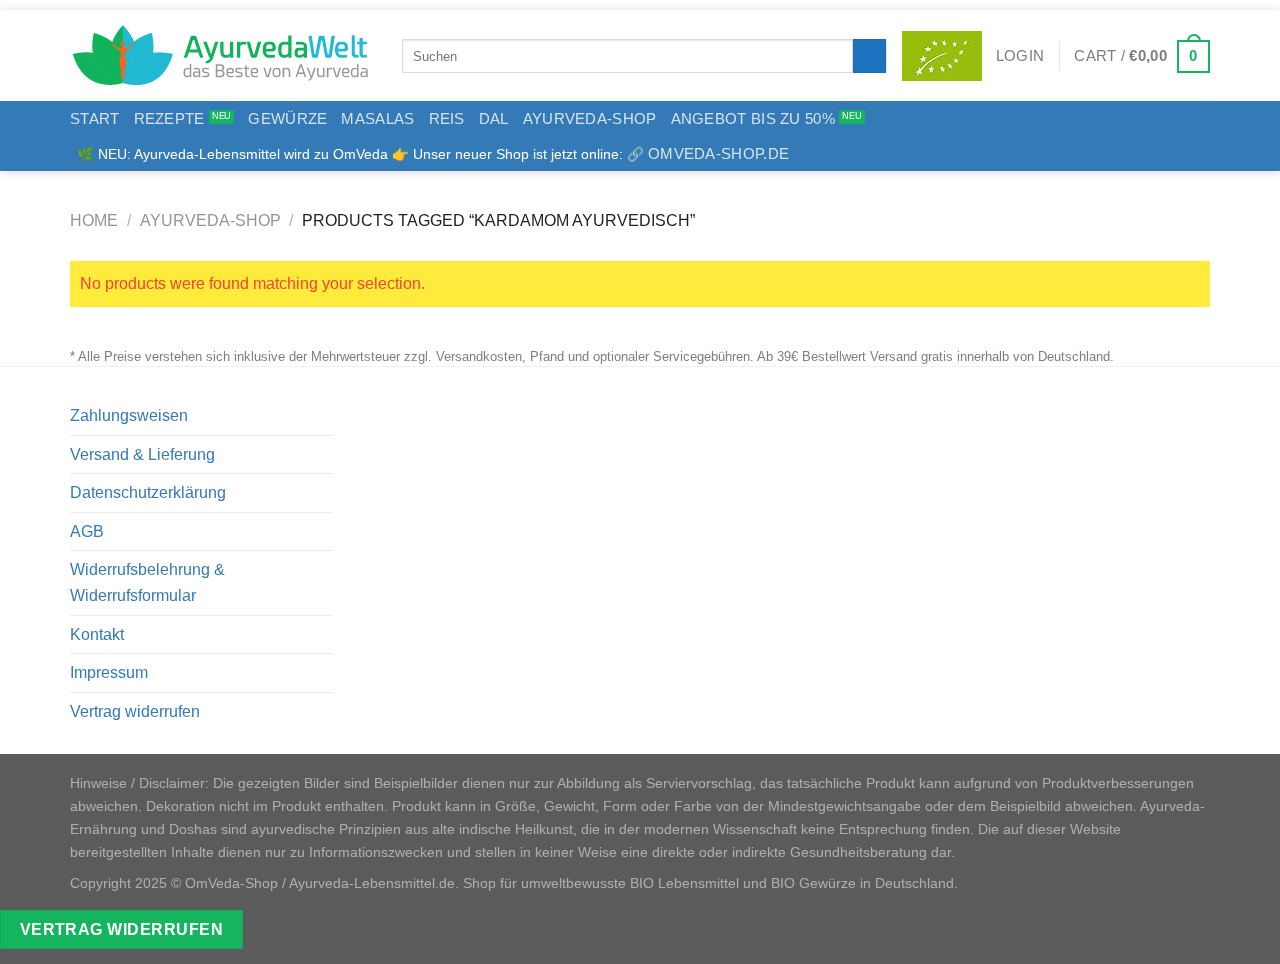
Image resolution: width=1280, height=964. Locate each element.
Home (94, 220)
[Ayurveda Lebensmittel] (221, 55)
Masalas (377, 118)
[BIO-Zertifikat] (942, 56)
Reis (447, 118)
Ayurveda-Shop (590, 118)
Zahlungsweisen (129, 415)
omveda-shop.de (718, 153)
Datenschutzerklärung (148, 492)
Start (95, 118)
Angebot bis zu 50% (753, 118)
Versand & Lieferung (142, 454)
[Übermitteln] (869, 56)
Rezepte (169, 118)
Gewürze (287, 118)
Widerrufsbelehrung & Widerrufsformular (147, 582)
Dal (494, 118)
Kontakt (97, 634)
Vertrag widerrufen (135, 711)
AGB (87, 531)
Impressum (109, 672)
